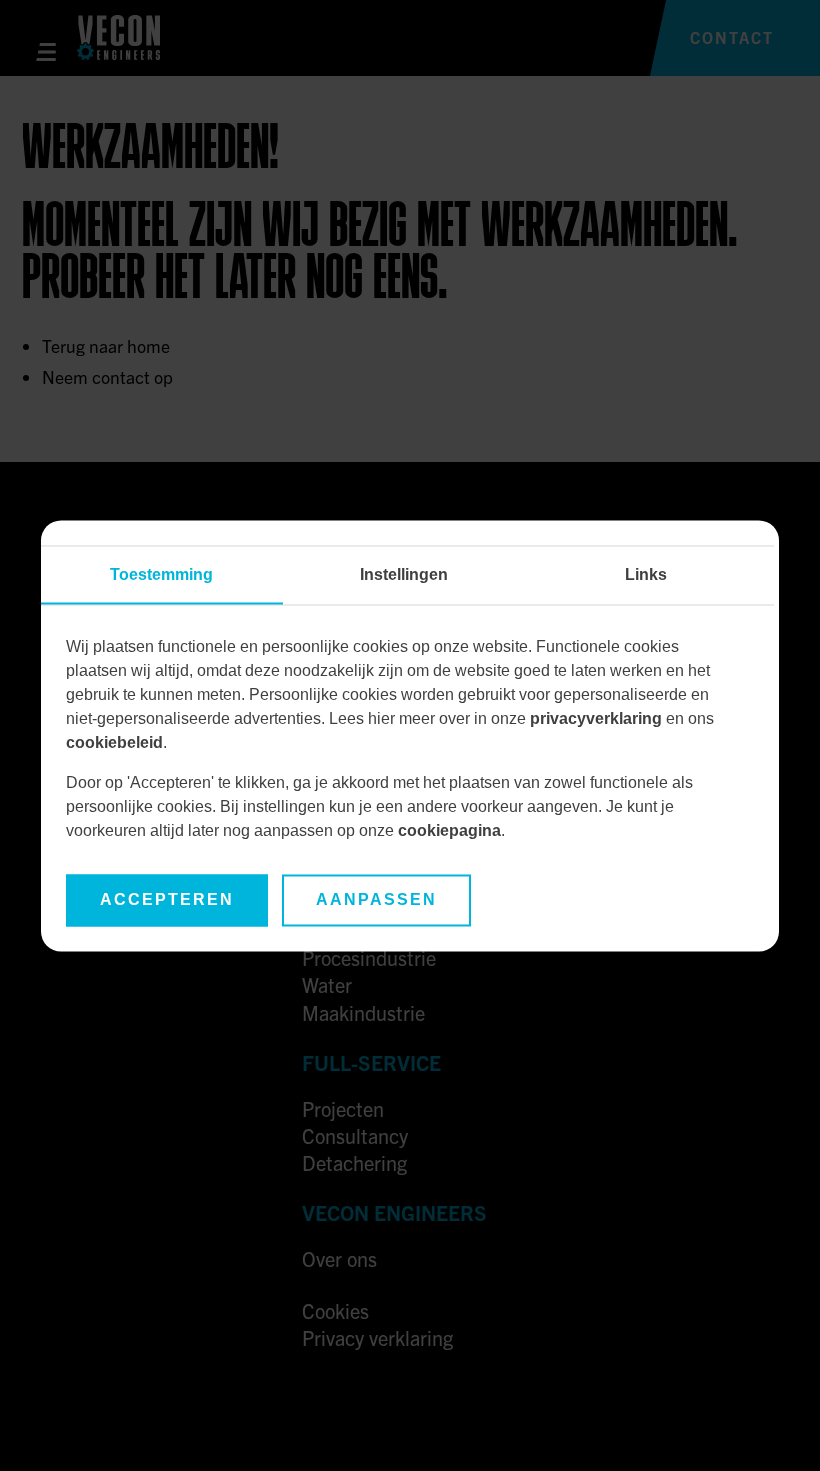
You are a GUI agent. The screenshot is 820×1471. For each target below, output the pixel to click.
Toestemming (161, 574)
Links (646, 574)
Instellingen (404, 574)
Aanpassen (376, 899)
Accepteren (167, 899)
